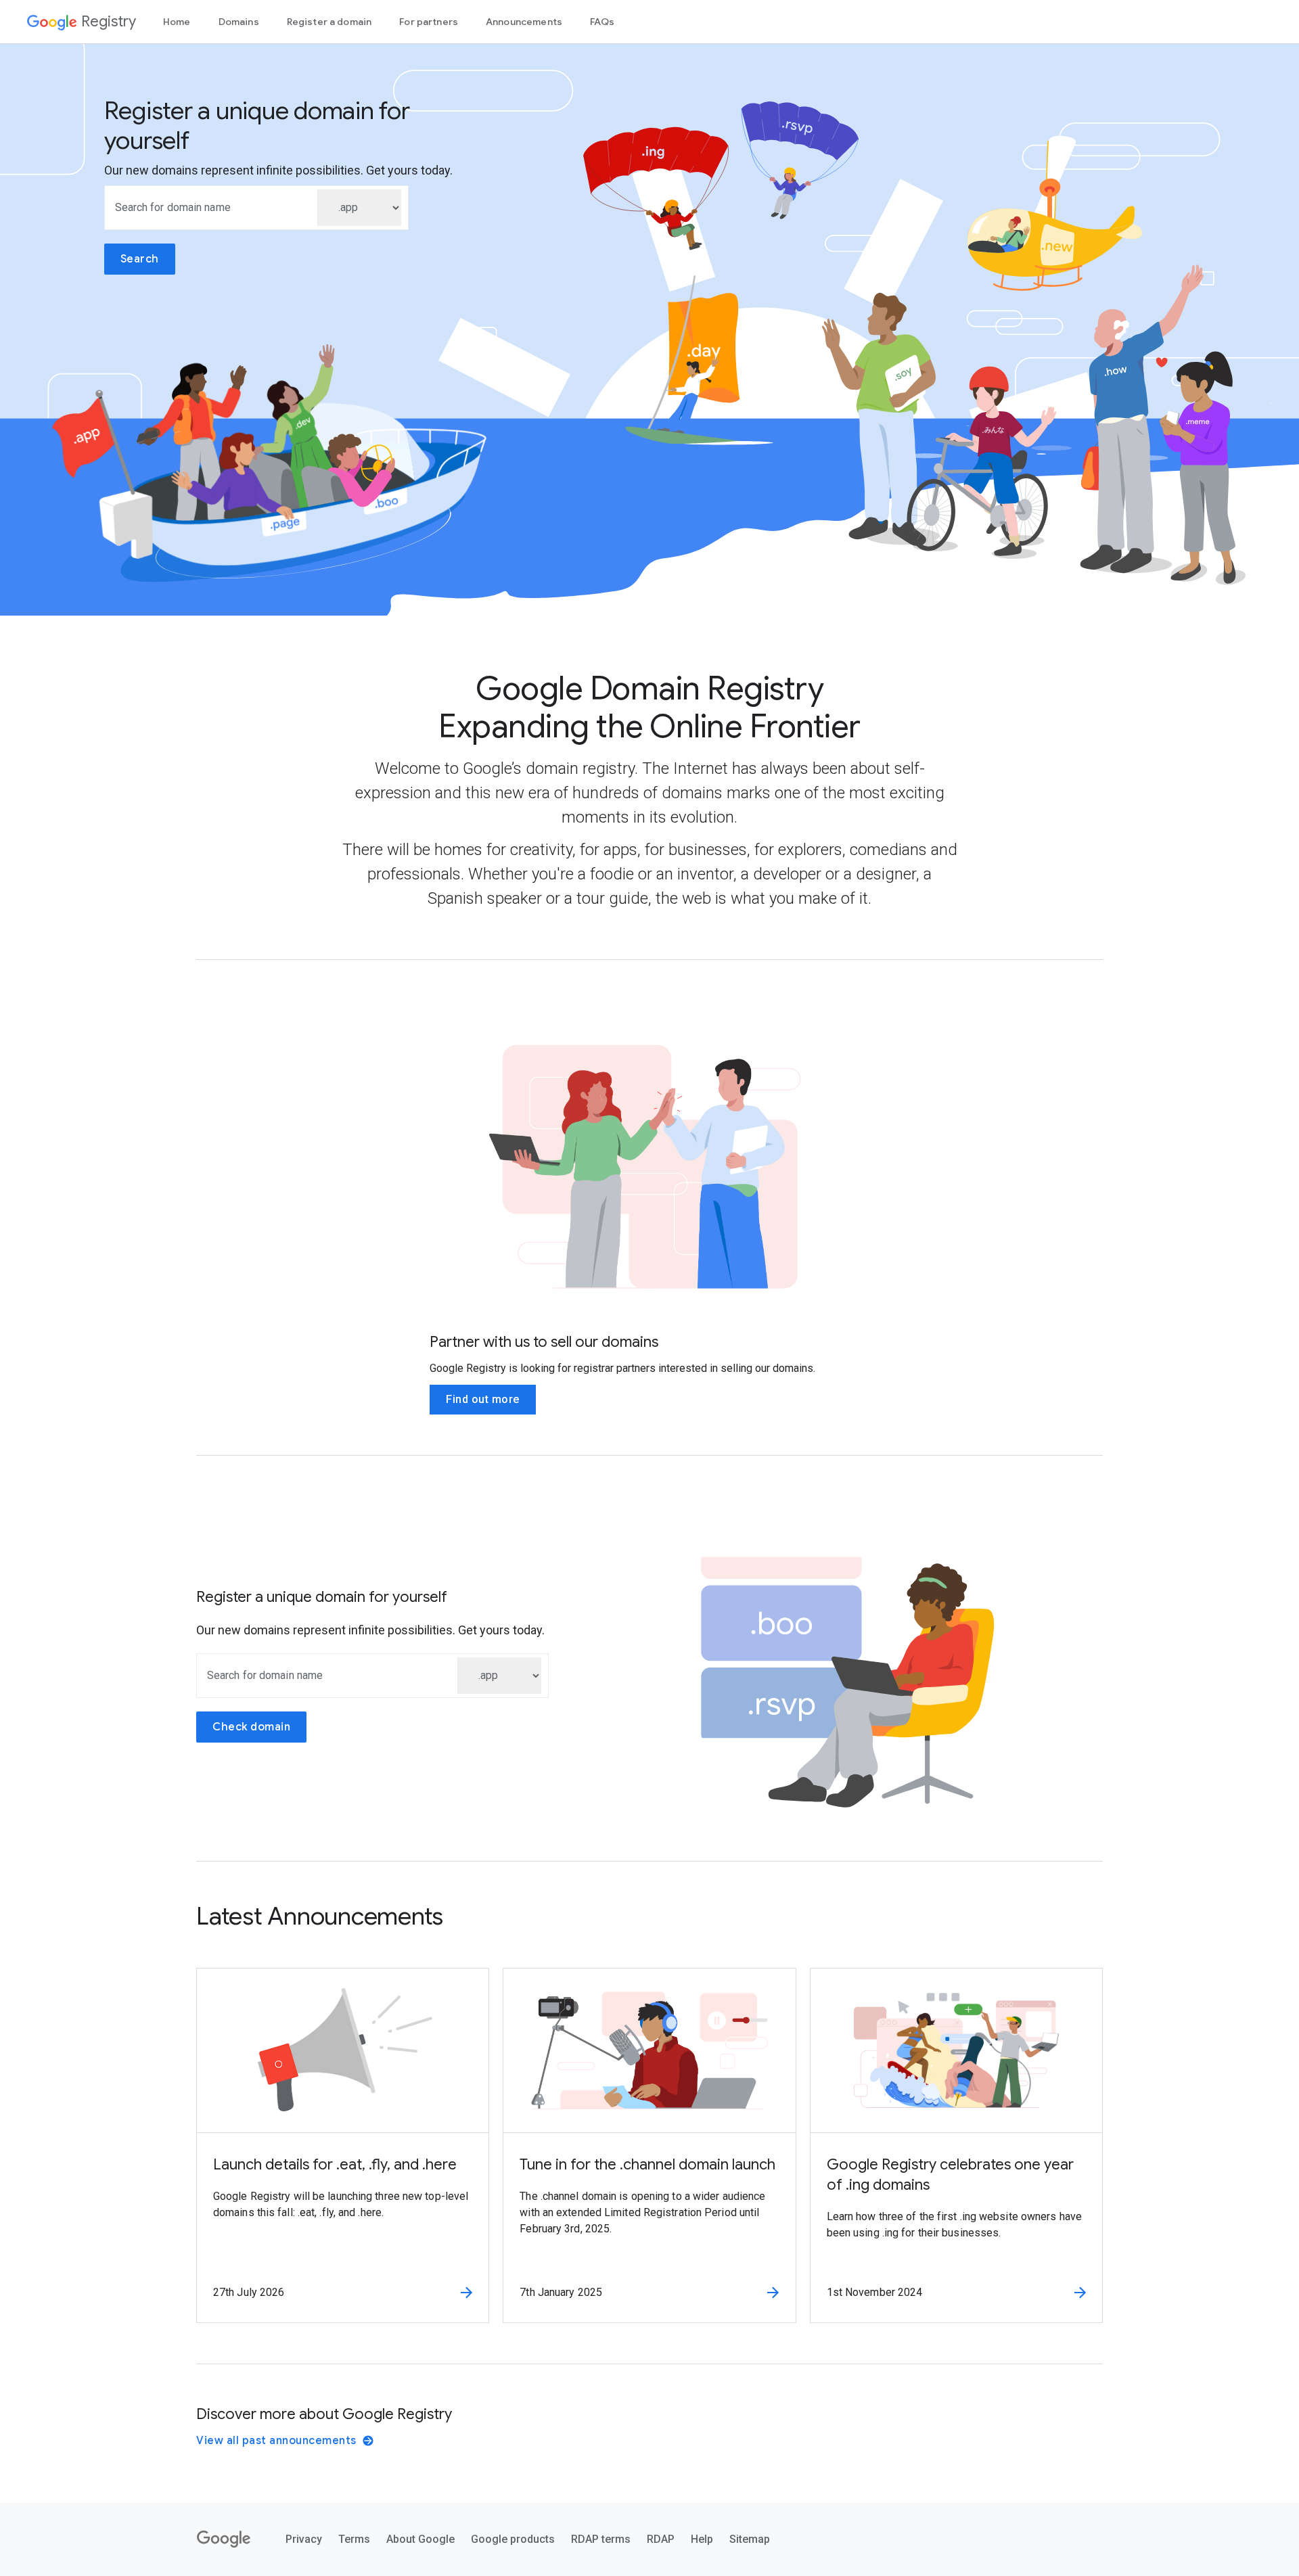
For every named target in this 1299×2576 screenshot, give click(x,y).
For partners (429, 22)
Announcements (524, 22)
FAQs (602, 22)
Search (140, 259)
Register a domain (329, 22)
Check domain (251, 1727)
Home (177, 22)
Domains (239, 22)
